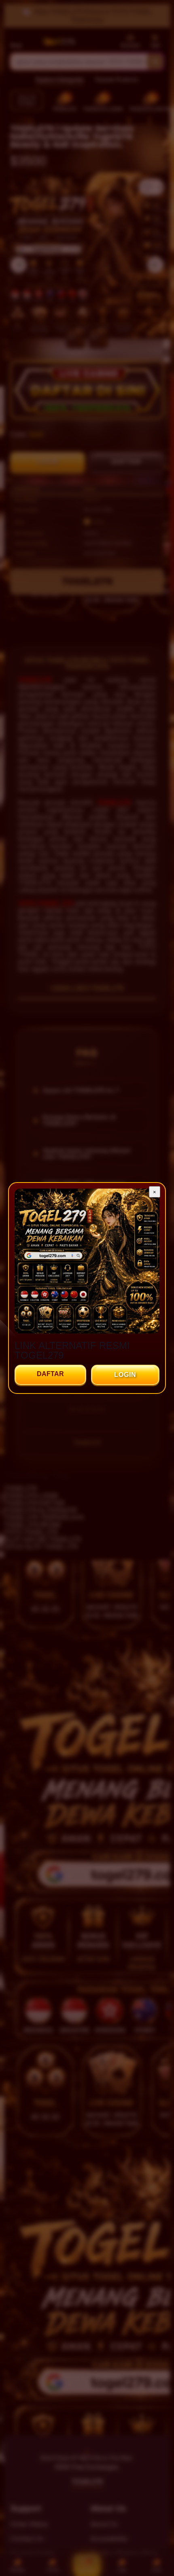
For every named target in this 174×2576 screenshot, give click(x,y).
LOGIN (125, 1375)
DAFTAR (50, 1374)
